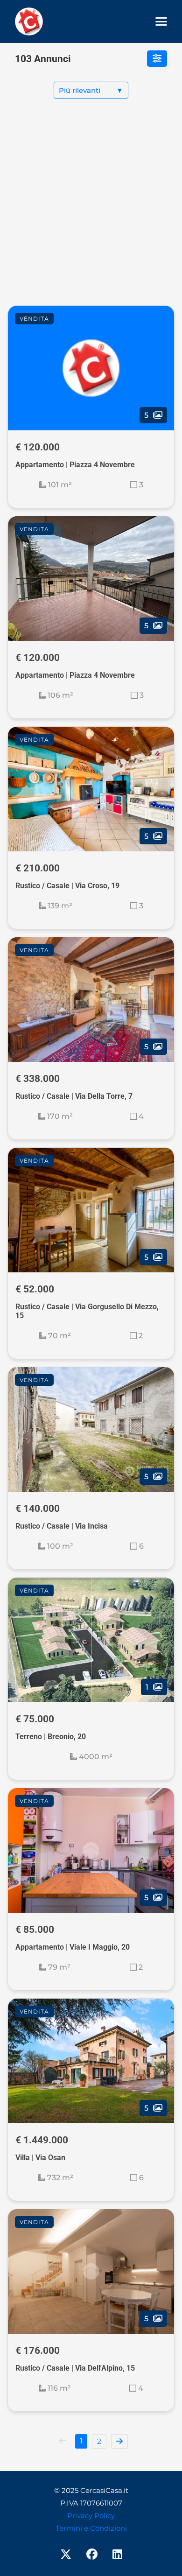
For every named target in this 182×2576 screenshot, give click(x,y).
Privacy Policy (91, 2516)
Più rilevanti (91, 90)
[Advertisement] (91, 210)
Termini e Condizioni (91, 2528)
